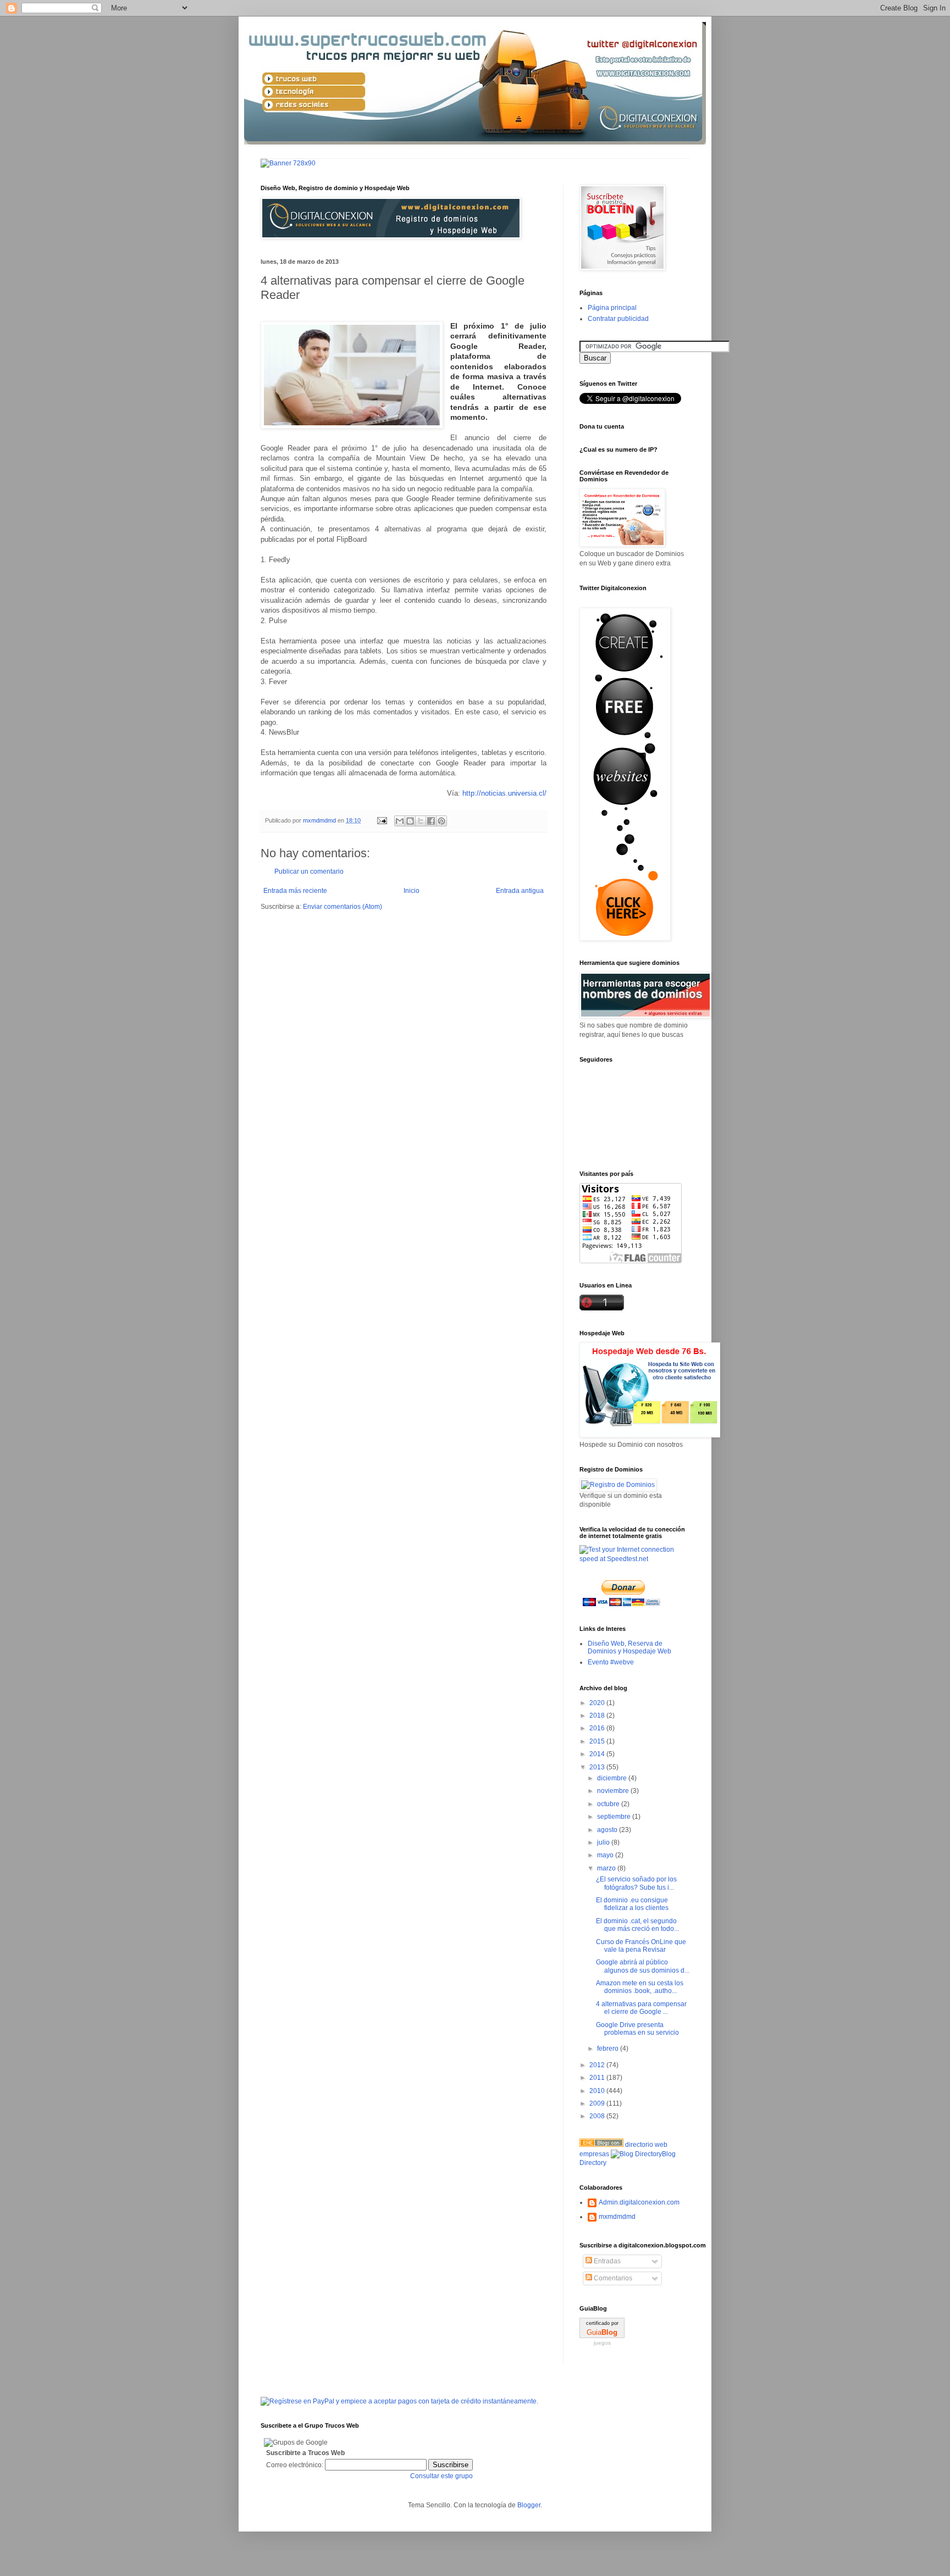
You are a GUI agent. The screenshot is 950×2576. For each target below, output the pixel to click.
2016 (598, 1728)
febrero (609, 2048)
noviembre (614, 1791)
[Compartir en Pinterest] (441, 821)
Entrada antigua (520, 891)
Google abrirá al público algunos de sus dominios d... (643, 1966)
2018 (598, 1716)
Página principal (612, 308)
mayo (606, 1855)
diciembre (613, 1778)
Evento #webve (611, 1662)
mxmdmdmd (617, 2217)
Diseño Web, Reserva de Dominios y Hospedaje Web (629, 1647)
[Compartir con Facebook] (431, 821)
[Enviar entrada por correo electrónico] (382, 820)
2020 (598, 1703)
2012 (598, 2065)
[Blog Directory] (636, 2154)
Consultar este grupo (441, 2476)
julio (604, 1842)
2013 (598, 1767)
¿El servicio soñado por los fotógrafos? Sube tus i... (636, 1883)
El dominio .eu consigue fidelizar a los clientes (632, 1904)
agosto (608, 1830)
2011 (598, 2078)
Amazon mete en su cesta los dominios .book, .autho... (640, 1987)
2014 (598, 1754)
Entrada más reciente (295, 891)
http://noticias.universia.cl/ (504, 793)
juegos (602, 2343)
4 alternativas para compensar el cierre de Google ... (641, 2008)
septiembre (615, 1817)
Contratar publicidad (618, 319)
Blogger (529, 2505)
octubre (609, 1804)
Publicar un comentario (309, 871)
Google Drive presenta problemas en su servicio (637, 2029)
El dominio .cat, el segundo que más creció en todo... (637, 1925)
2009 (598, 2103)
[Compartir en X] (421, 821)
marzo (607, 1868)
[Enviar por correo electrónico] (400, 821)
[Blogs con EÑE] (601, 2145)
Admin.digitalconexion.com (639, 2202)
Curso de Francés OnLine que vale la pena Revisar (641, 1946)
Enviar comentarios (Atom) (343, 907)
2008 (598, 2116)
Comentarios (612, 2278)
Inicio (412, 891)
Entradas (606, 2261)
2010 (598, 2091)
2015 (598, 1741)
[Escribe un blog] (410, 821)
